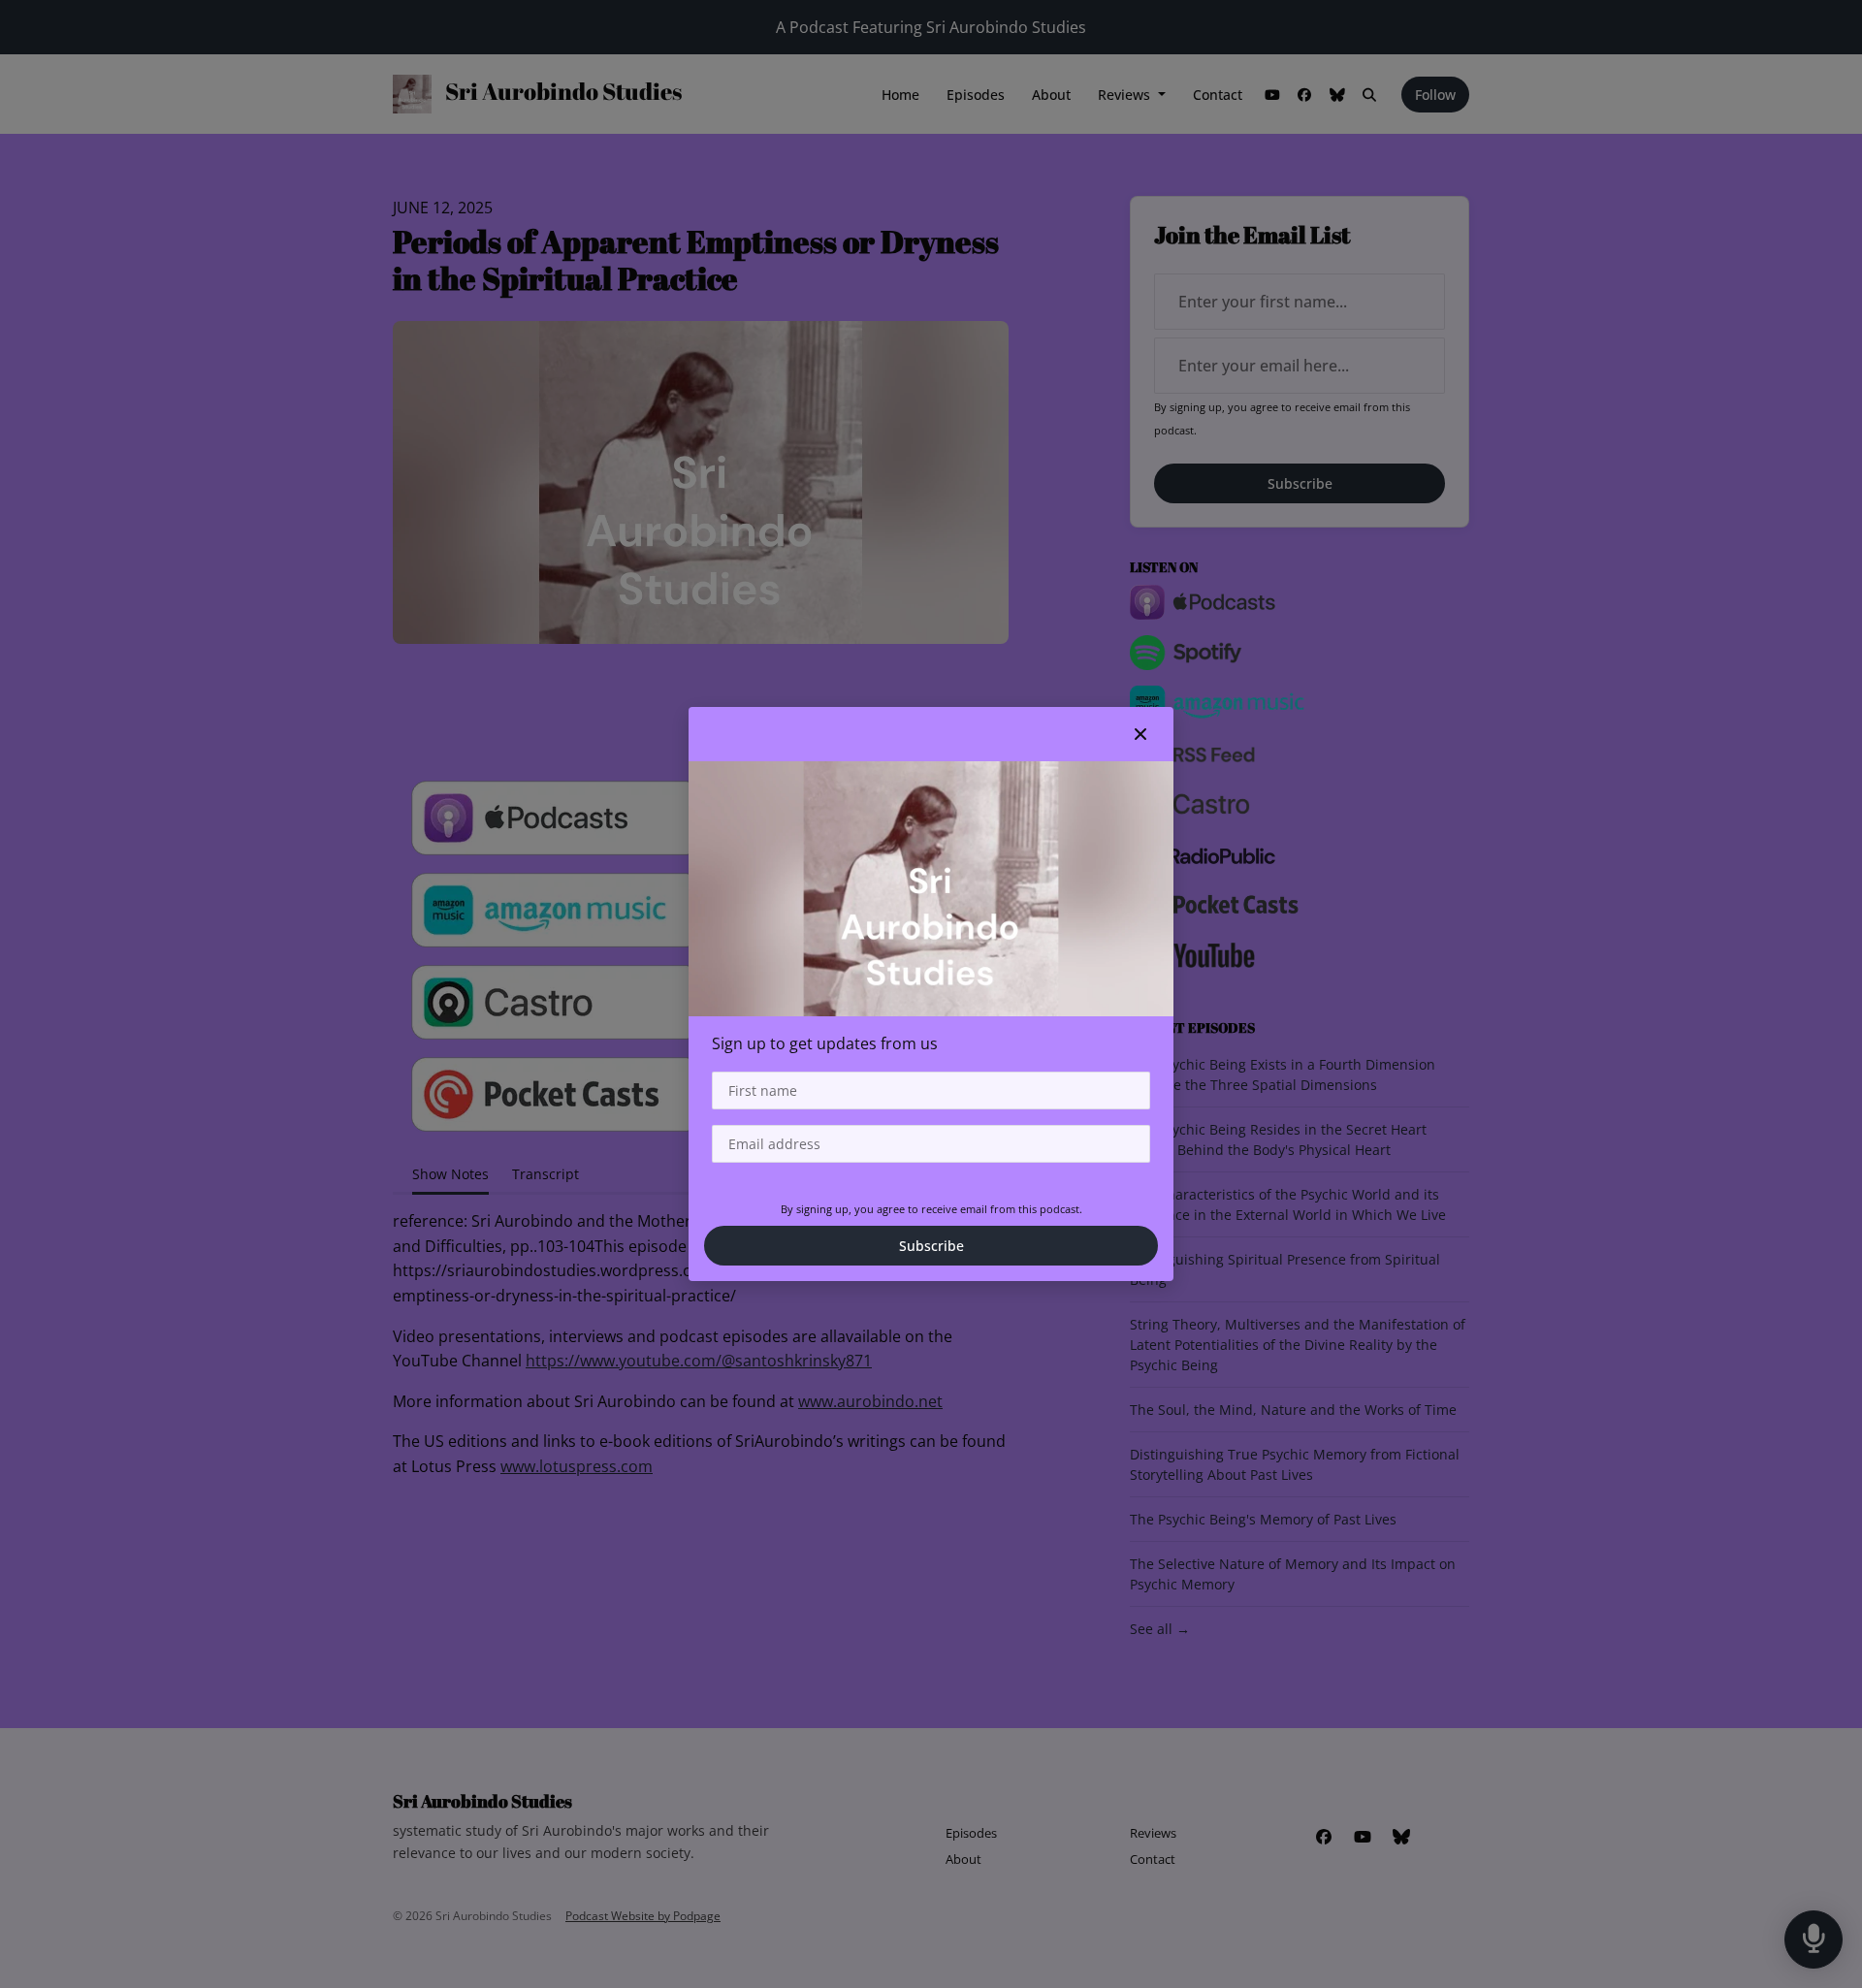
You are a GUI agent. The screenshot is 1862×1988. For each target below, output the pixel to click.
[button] (1140, 734)
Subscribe (931, 1246)
